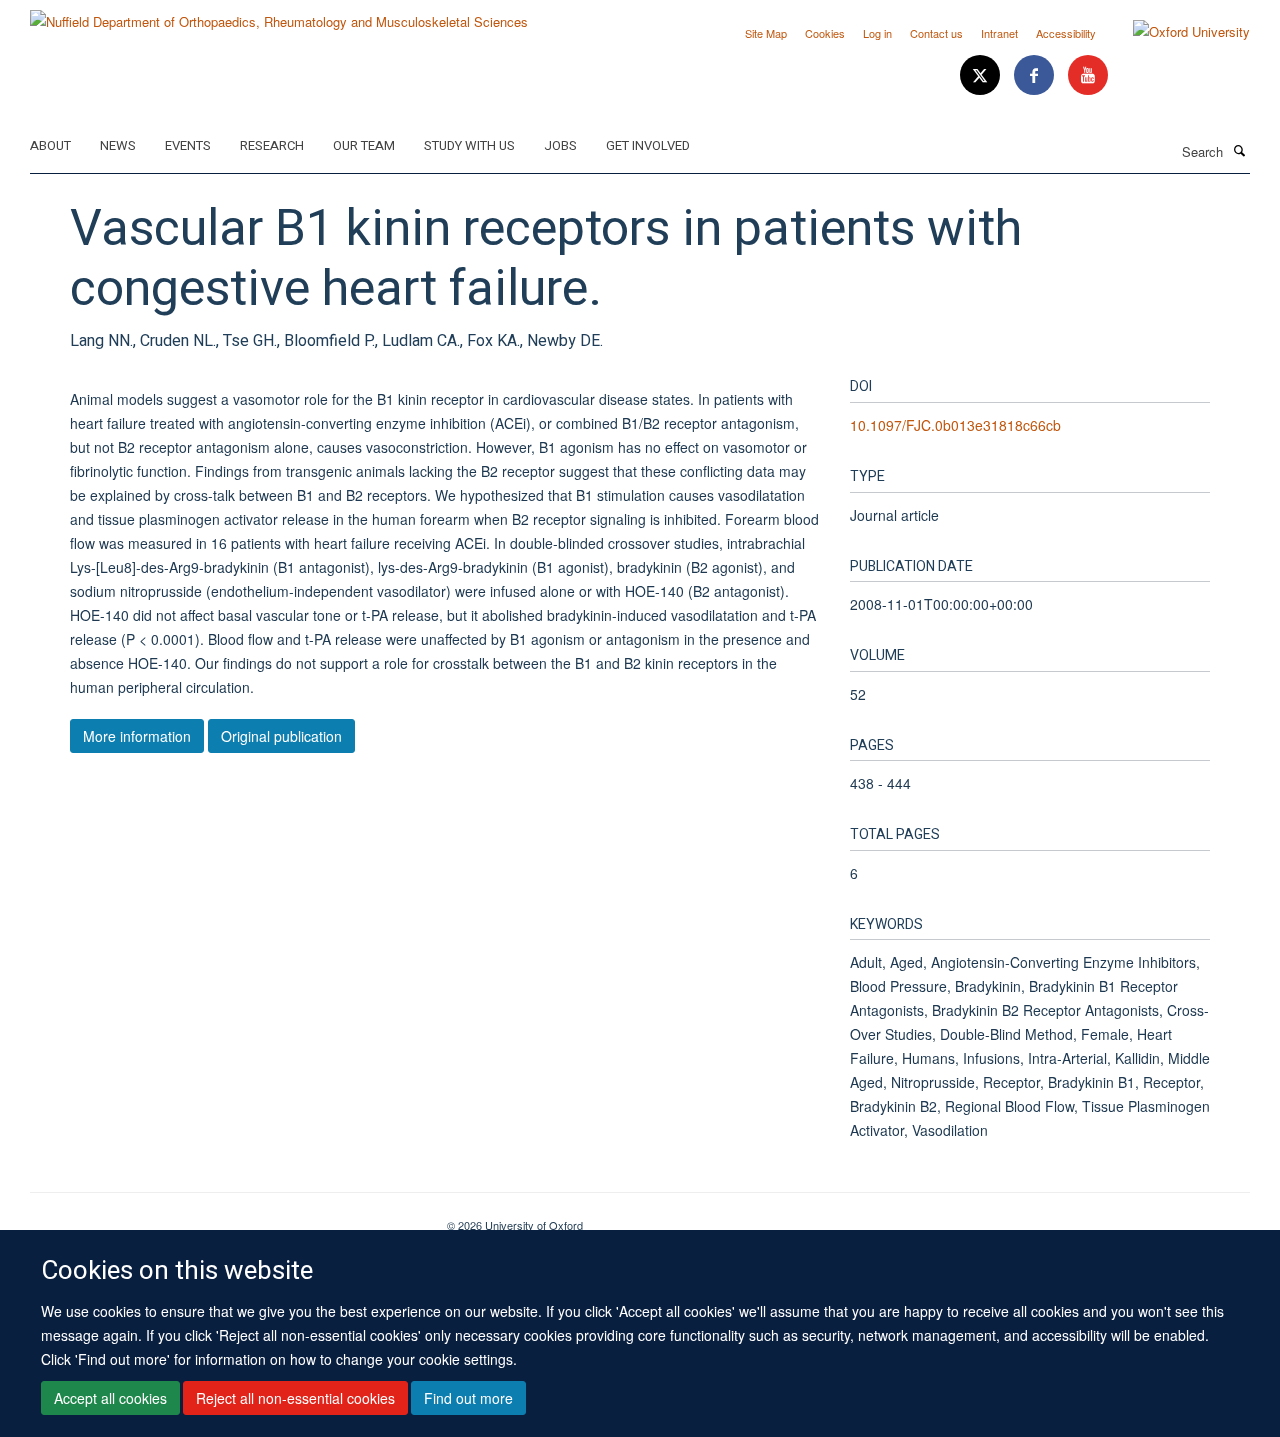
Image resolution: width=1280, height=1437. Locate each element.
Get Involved (648, 145)
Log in (877, 33)
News (118, 145)
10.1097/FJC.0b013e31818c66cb (955, 425)
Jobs (560, 145)
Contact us (936, 33)
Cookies (825, 33)
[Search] (1239, 150)
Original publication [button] (281, 736)
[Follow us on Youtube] (1088, 75)
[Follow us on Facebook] (1036, 75)
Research (272, 145)
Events (188, 145)
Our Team (364, 145)
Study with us (469, 145)
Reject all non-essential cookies (295, 1398)
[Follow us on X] (982, 75)
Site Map (766, 33)
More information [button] (137, 736)
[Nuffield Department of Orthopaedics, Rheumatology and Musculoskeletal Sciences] (279, 14)
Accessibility (1066, 33)
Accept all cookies (110, 1398)
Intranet (999, 33)
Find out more (468, 1398)
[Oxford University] (1176, 32)
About (50, 145)
